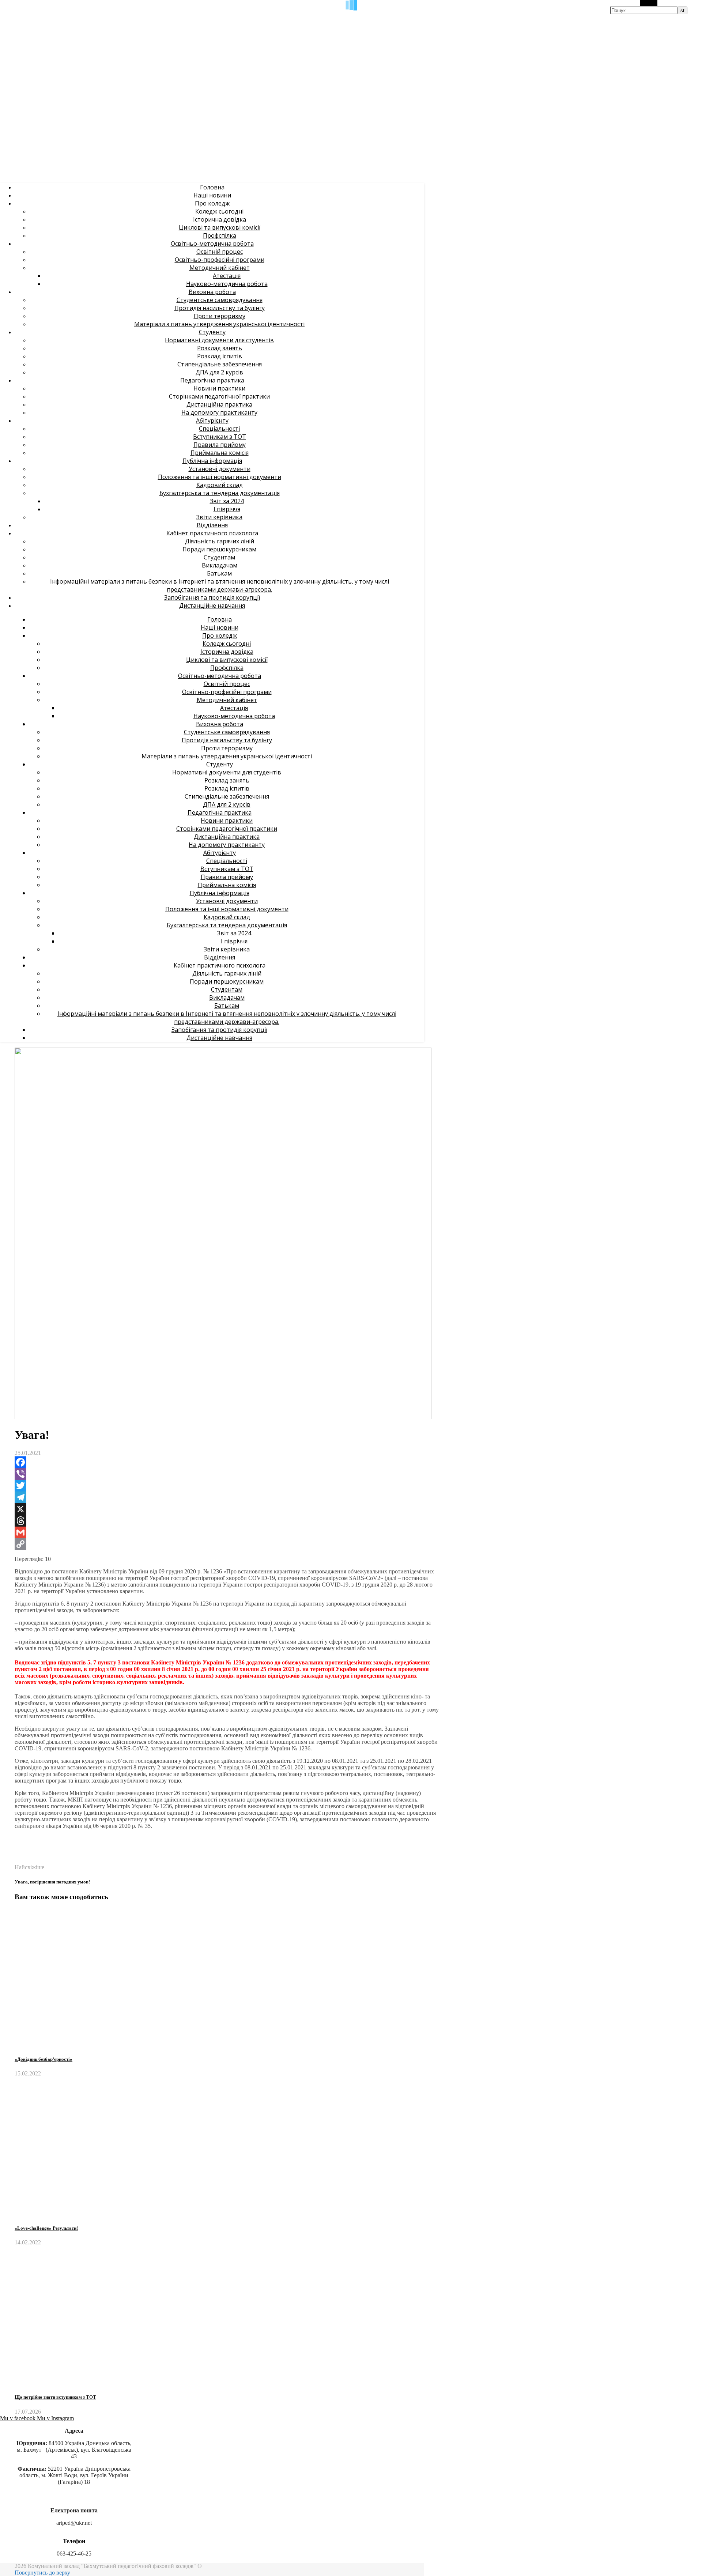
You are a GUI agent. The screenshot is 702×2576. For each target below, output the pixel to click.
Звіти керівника (219, 517)
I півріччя (227, 509)
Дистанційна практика (219, 404)
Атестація (227, 276)
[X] (227, 1509)
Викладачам (220, 565)
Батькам (219, 573)
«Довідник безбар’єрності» (44, 2059)
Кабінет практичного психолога (212, 533)
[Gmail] (227, 1532)
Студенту (212, 332)
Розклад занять (220, 348)
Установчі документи (220, 469)
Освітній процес (220, 252)
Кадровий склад (220, 485)
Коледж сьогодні (219, 211)
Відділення (212, 525)
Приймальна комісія (220, 453)
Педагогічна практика (212, 380)
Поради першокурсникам (219, 549)
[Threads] (227, 1521)
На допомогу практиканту (219, 412)
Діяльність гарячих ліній (220, 541)
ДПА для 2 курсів (219, 372)
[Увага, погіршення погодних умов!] (28, 1861)
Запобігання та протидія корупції (212, 597)
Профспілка (220, 235)
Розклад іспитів (220, 356)
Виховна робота (212, 292)
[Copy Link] (227, 1544)
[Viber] (227, 1474)
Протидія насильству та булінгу (220, 308)
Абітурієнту (212, 420)
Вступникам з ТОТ (220, 437)
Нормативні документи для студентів (219, 340)
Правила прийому (220, 445)
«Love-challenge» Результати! (46, 2228)
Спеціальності (219, 429)
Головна (212, 187)
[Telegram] (227, 1497)
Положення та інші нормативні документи (220, 477)
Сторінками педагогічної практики (219, 396)
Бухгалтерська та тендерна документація (220, 493)
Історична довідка (220, 219)
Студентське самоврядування (220, 300)
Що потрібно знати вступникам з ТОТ (55, 2397)
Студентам (219, 557)
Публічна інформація (212, 461)
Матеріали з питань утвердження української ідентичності (219, 324)
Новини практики (219, 388)
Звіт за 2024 (227, 501)
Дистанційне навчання (212, 606)
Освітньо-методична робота (212, 244)
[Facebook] (227, 1462)
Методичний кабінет (220, 268)
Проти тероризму (220, 316)
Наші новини (212, 195)
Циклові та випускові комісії (220, 227)
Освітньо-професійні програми (220, 260)
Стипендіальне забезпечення (220, 364)
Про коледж (212, 203)
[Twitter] (227, 1486)
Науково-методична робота (227, 284)
